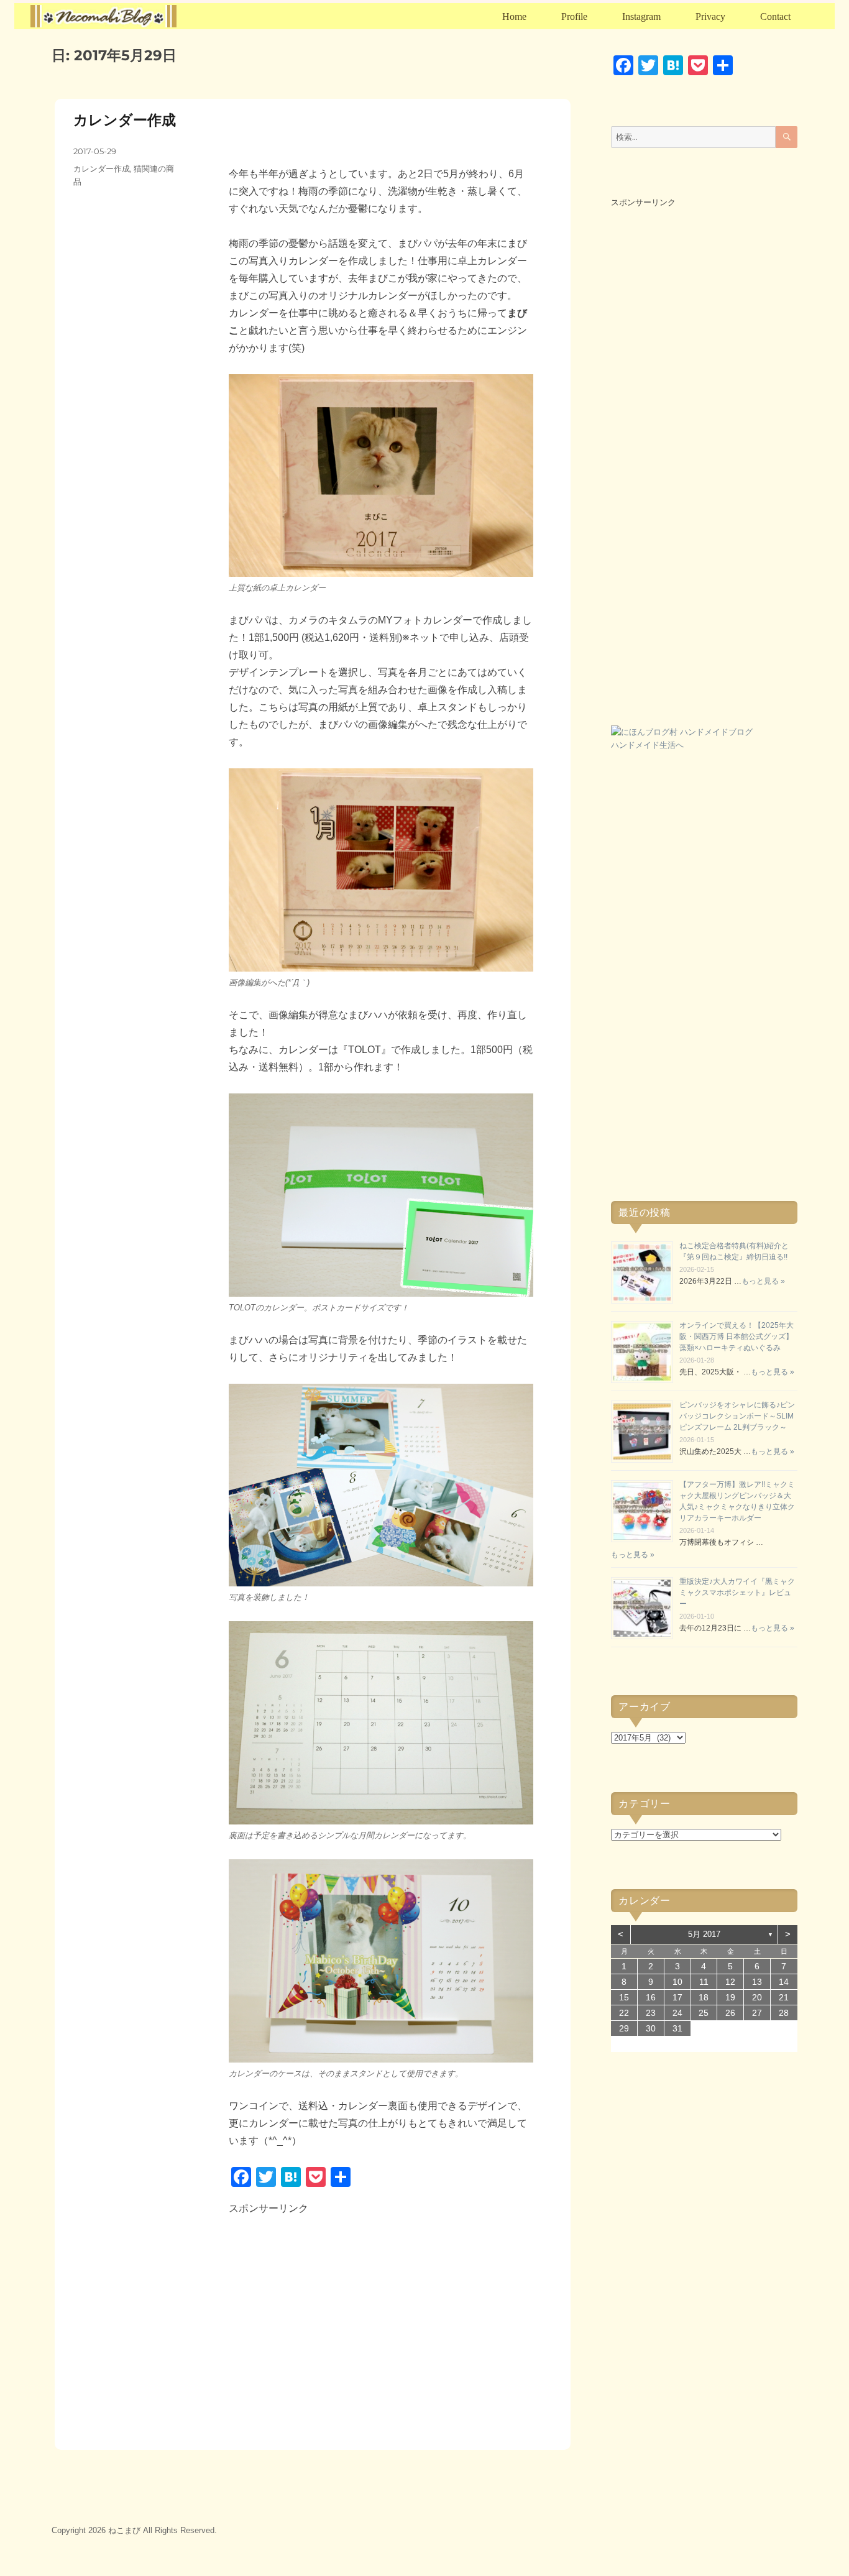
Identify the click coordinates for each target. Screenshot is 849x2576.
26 (730, 2013)
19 (730, 1997)
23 (651, 2013)
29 (624, 2028)
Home (514, 16)
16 (651, 1997)
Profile (574, 16)
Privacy (710, 16)
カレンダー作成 (125, 120)
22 (624, 2013)
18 (704, 1997)
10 (677, 1982)
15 (624, 1997)
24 (677, 2013)
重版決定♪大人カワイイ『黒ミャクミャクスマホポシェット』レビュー (737, 1593)
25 (704, 2013)
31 (677, 2028)
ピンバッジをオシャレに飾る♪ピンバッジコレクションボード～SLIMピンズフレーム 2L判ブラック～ (737, 1416)
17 (677, 1997)
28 (784, 2013)
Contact (775, 16)
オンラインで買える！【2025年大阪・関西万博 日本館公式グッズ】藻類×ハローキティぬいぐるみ (737, 1336)
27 (757, 2013)
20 (757, 1997)
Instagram (641, 16)
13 (757, 1982)
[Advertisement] (336, 2323)
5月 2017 (704, 1934)
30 (651, 2028)
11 (704, 1982)
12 (730, 1982)
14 (784, 1982)
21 (784, 1997)
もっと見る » (763, 1281)
